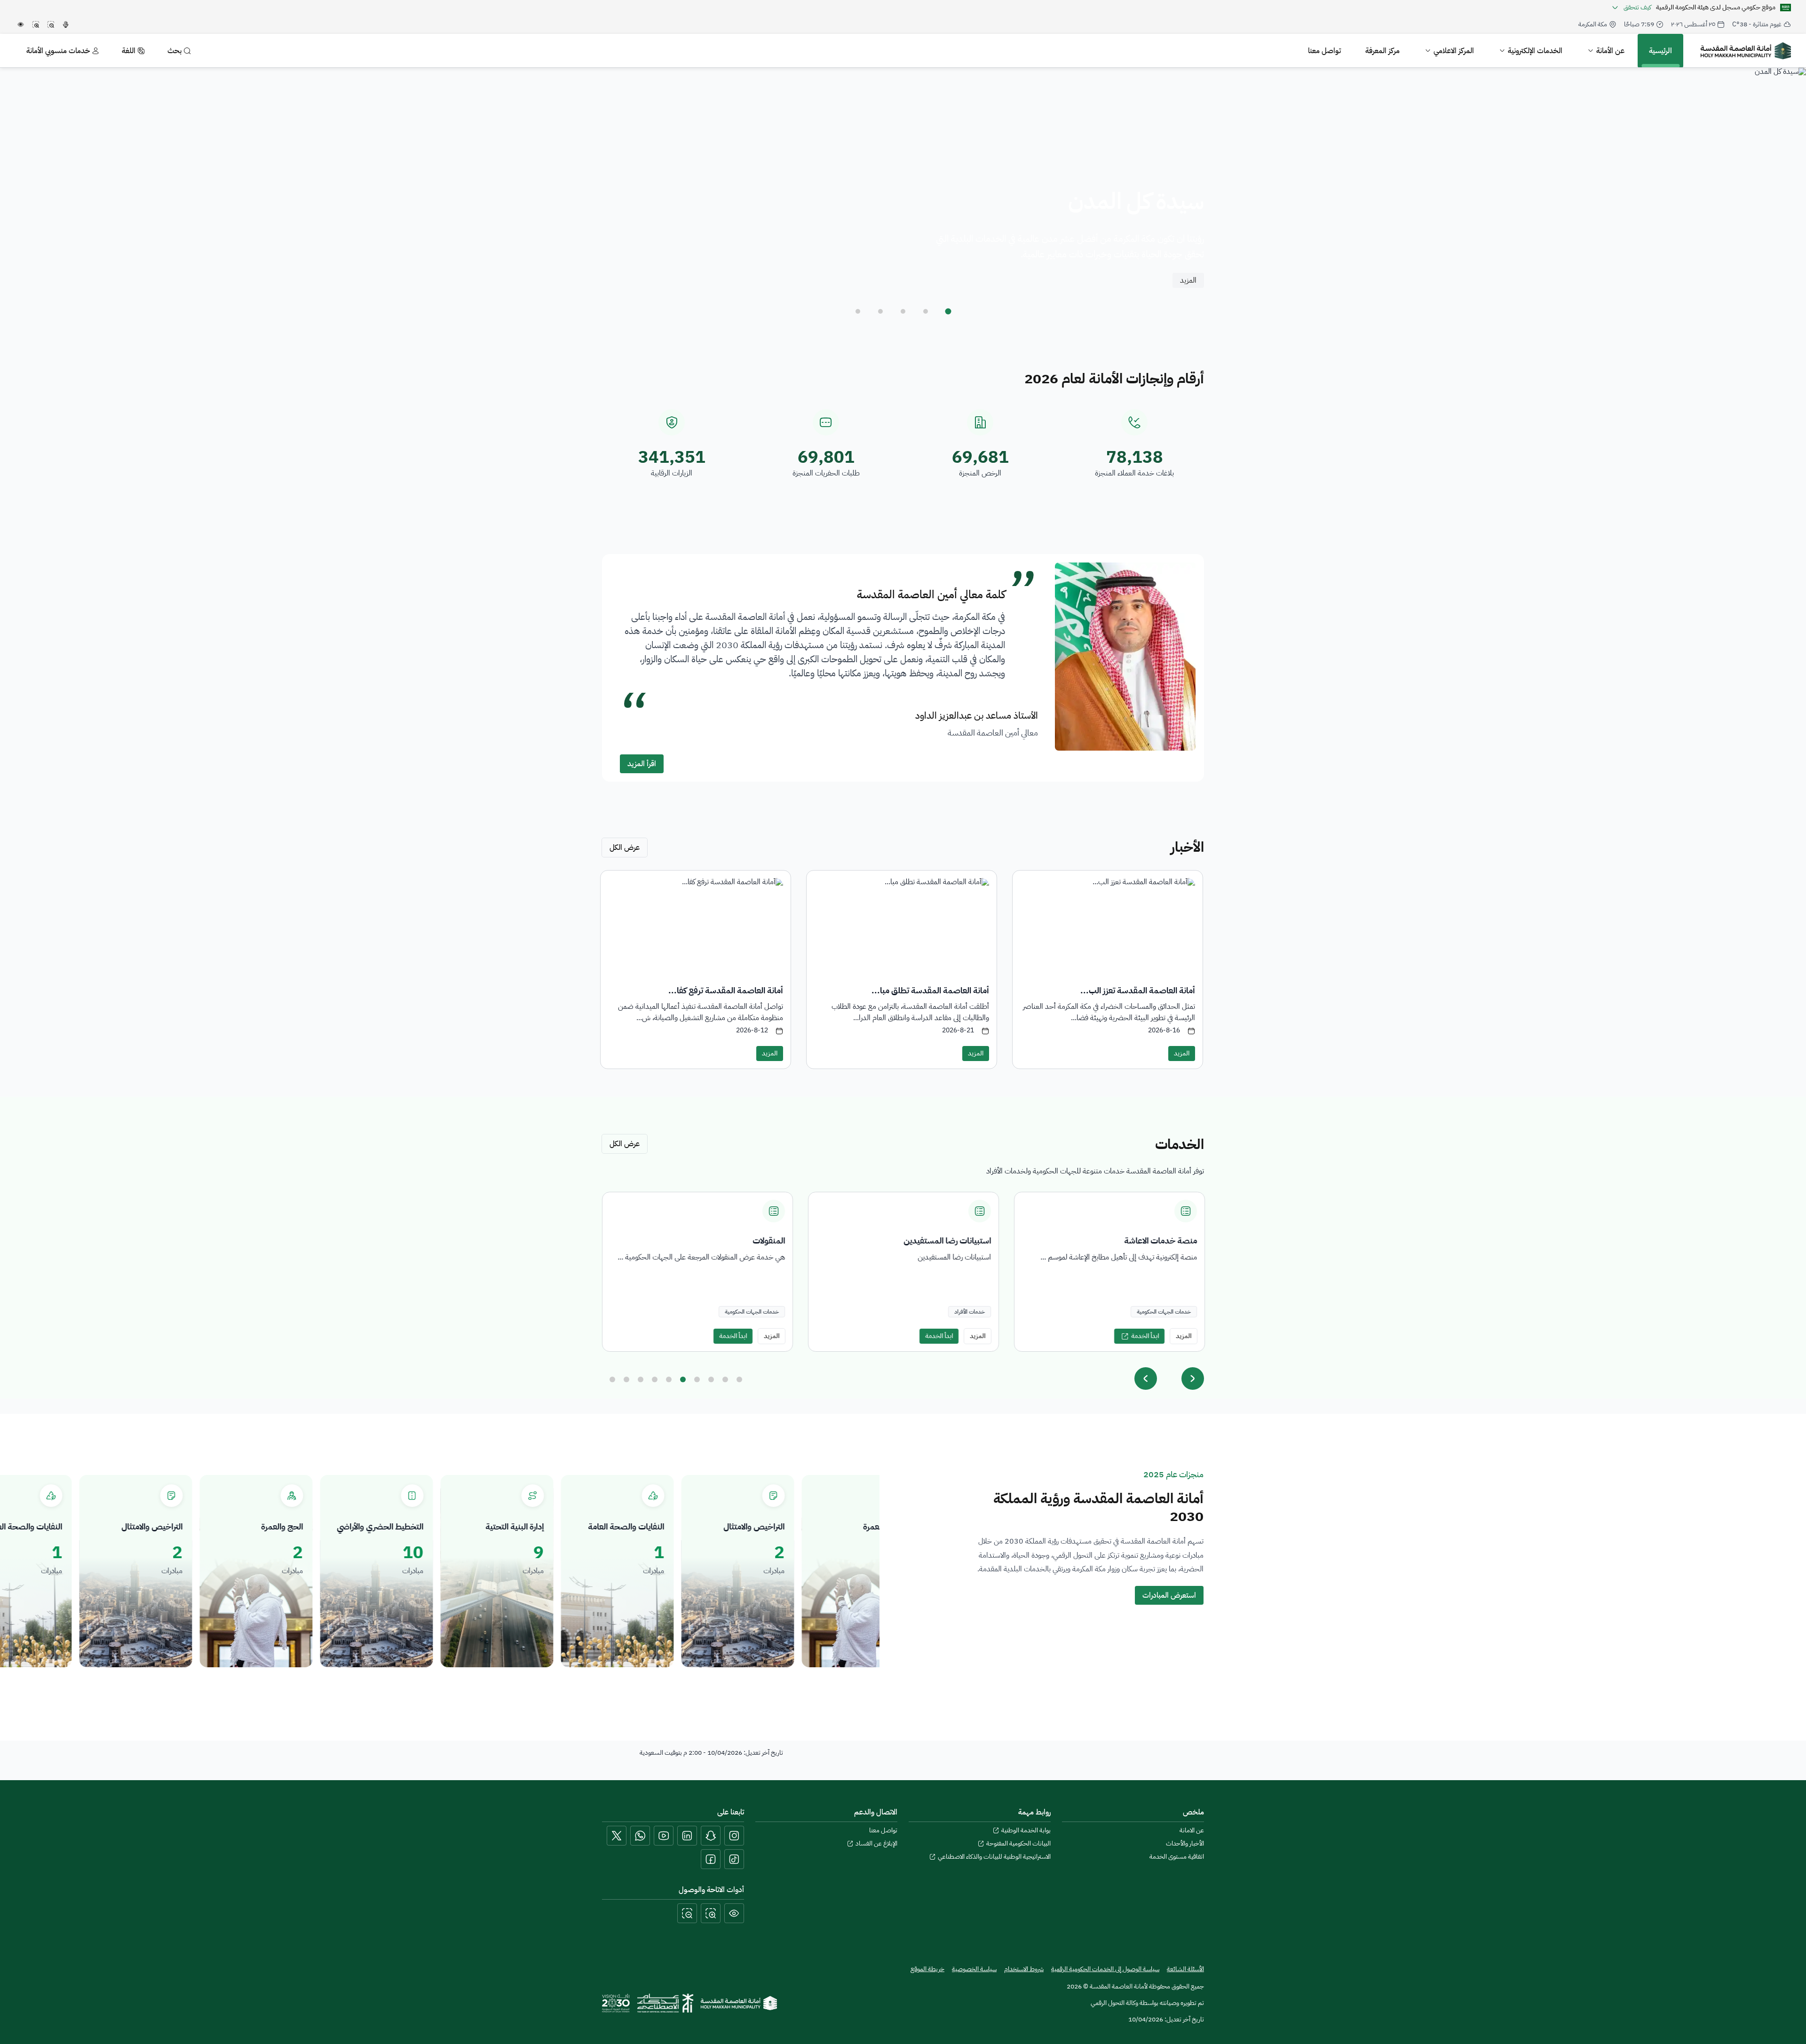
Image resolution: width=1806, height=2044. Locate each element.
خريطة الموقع (927, 1969)
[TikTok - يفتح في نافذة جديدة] (734, 1859)
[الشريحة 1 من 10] (612, 1379)
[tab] (948, 311)
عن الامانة (1192, 1830)
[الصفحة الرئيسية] (739, 2003)
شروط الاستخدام (1024, 1969)
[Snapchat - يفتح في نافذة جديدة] (711, 1836)
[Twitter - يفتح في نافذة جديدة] (617, 1836)
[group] (903, 1272)
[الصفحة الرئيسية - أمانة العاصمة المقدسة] (1746, 51)
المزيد (1188, 280)
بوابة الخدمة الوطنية (1026, 1830)
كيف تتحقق (1637, 8)
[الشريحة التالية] (1193, 1379)
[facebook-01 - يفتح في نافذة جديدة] (711, 1859)
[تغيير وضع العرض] (734, 1913)
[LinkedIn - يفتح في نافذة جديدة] (687, 1836)
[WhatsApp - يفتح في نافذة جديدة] (640, 1836)
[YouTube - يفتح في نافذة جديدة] (664, 1836)
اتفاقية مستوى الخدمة (1177, 1857)
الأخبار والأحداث (1185, 1844)
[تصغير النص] (687, 1913)
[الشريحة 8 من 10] (711, 1379)
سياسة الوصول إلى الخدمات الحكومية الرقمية (1105, 1969)
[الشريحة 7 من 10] (697, 1379)
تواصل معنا (883, 1830)
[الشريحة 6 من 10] (683, 1379)
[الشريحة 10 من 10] (739, 1379)
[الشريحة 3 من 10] (641, 1379)
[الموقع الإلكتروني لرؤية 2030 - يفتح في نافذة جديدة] (616, 2003)
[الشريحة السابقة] (1146, 1379)
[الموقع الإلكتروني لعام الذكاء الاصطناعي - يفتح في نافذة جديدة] (665, 2003)
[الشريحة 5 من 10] (669, 1379)
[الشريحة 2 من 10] (626, 1379)
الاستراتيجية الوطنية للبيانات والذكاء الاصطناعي (994, 1857)
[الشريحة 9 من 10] (725, 1379)
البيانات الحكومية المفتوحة (1018, 1844)
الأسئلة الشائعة (1185, 1969)
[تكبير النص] (711, 1913)
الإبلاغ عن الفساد (876, 1844)
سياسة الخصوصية (974, 1969)
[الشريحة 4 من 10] (655, 1379)
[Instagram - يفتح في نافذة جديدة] (734, 1836)
